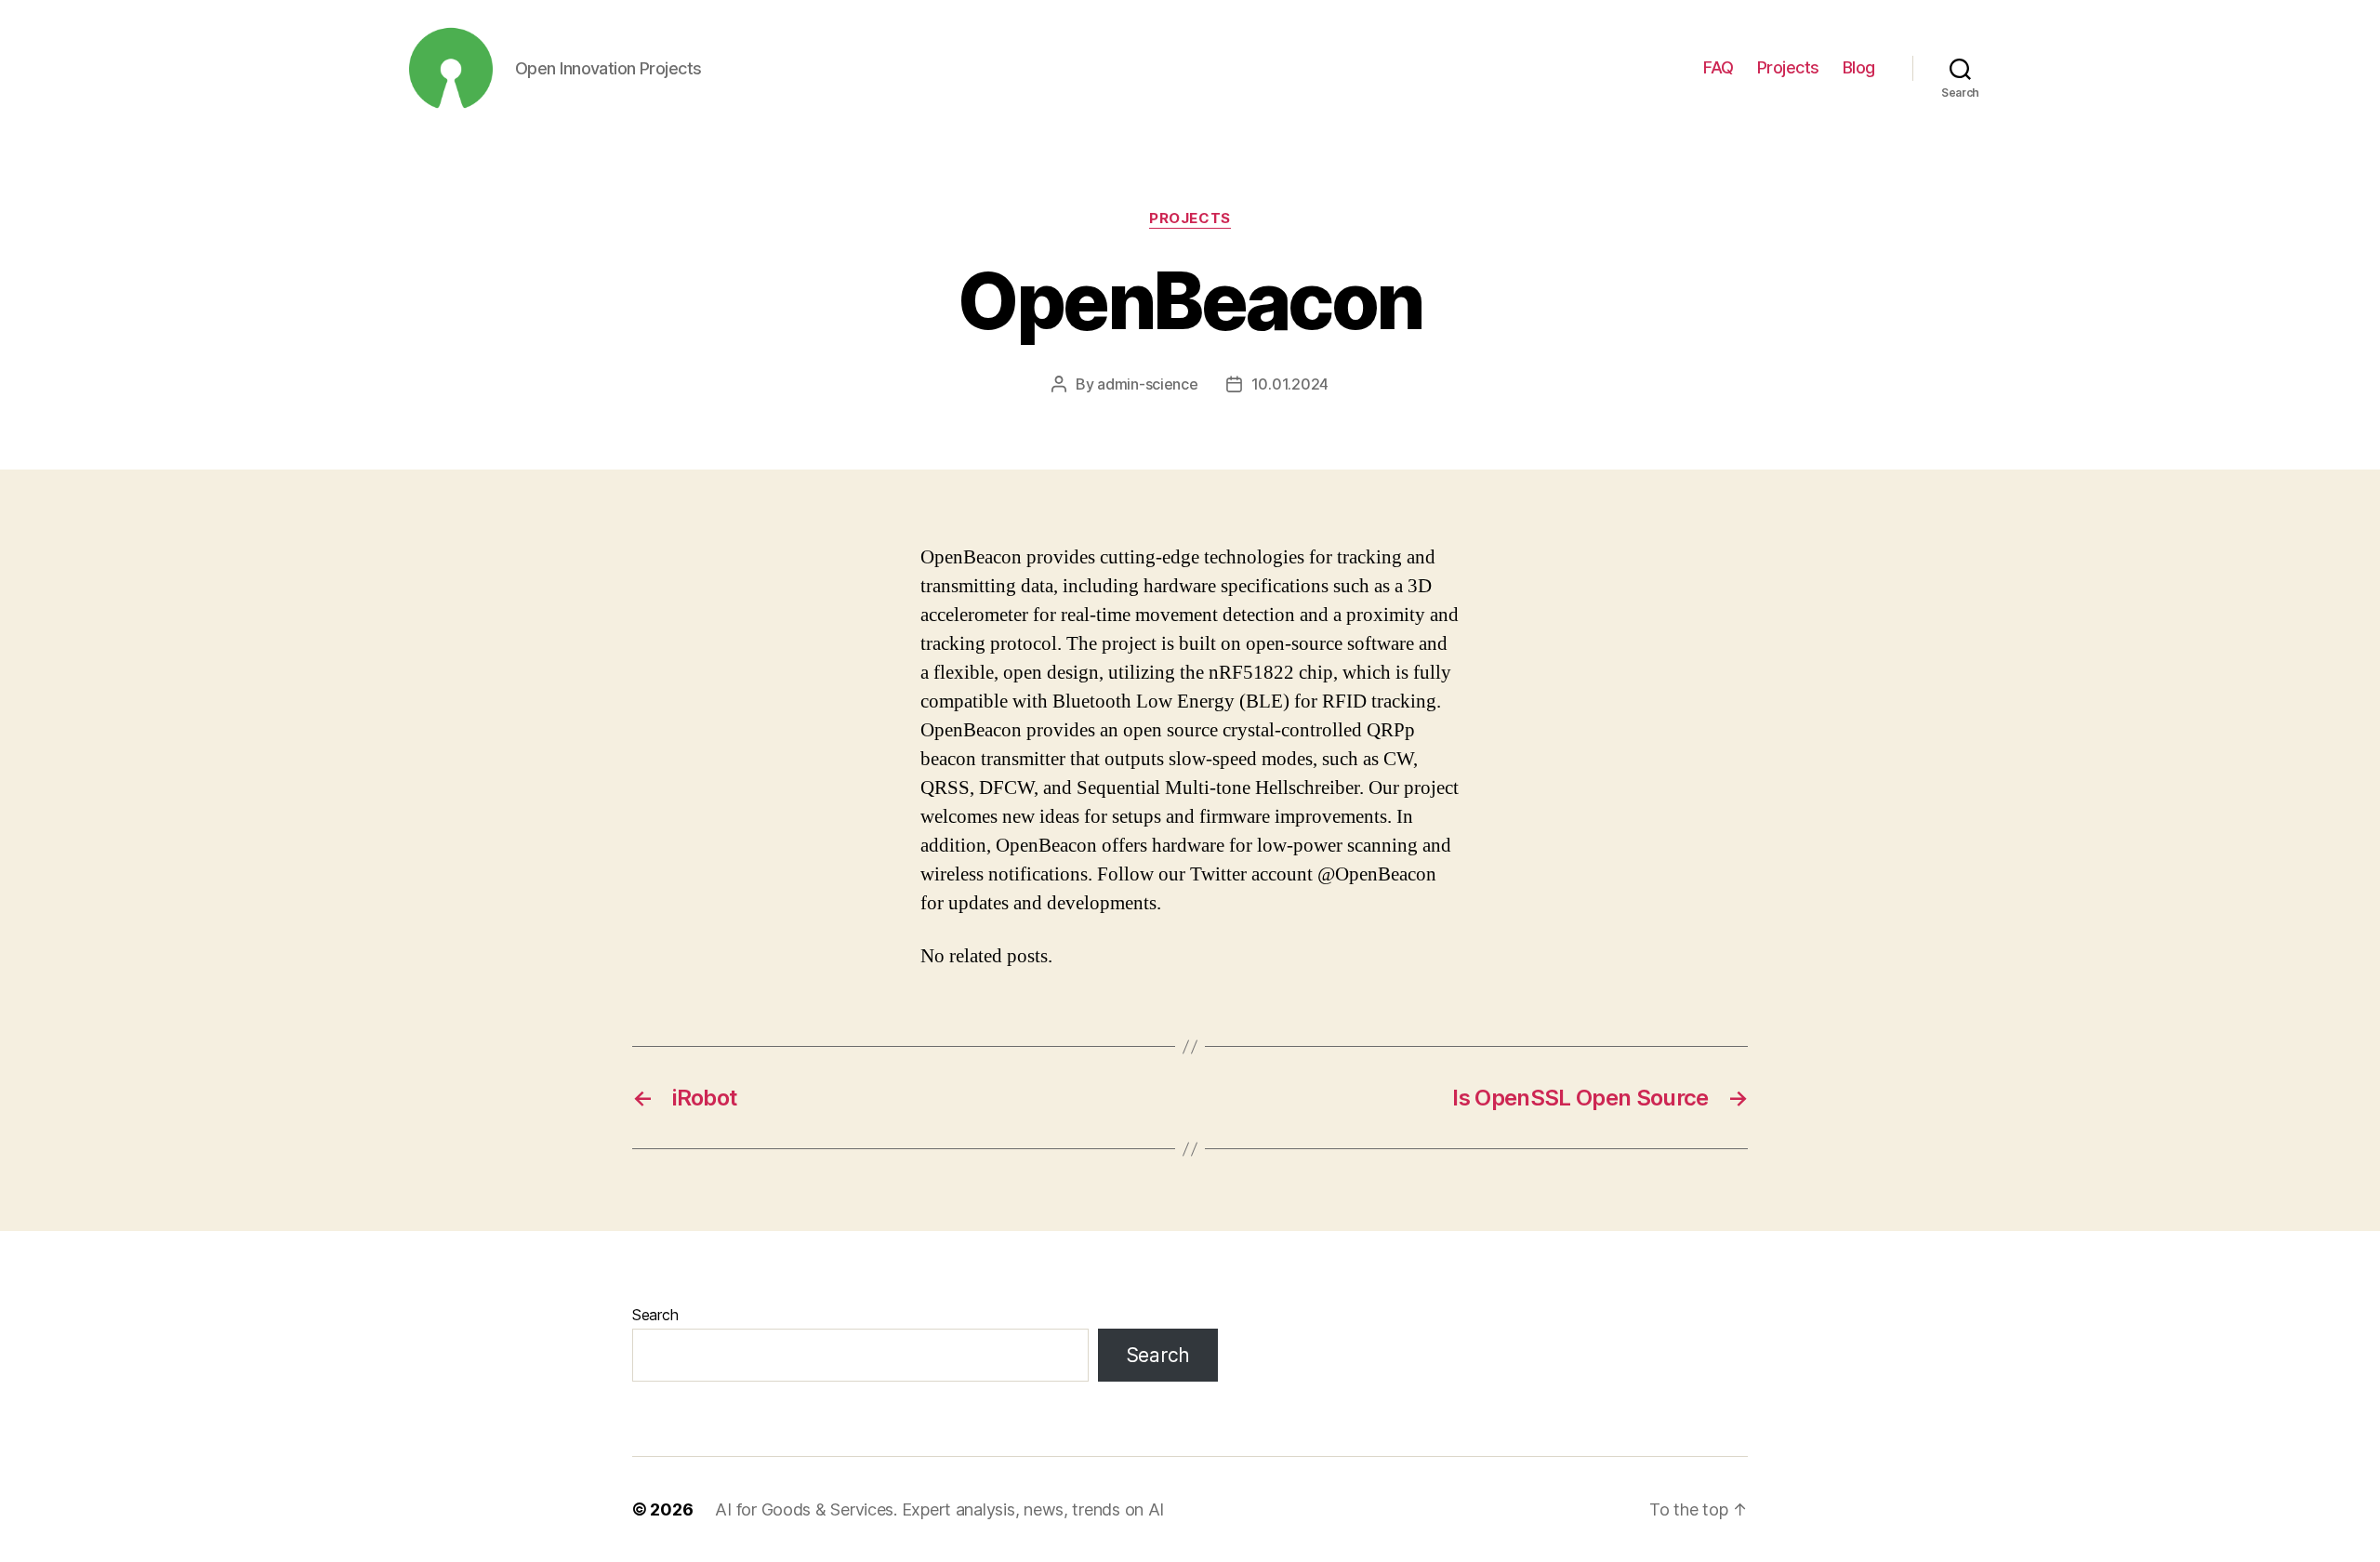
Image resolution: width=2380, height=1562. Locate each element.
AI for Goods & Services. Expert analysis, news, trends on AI (939, 1509)
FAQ (1719, 67)
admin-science (1148, 384)
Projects (1788, 67)
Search (655, 1315)
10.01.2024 (1290, 384)
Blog (1859, 67)
